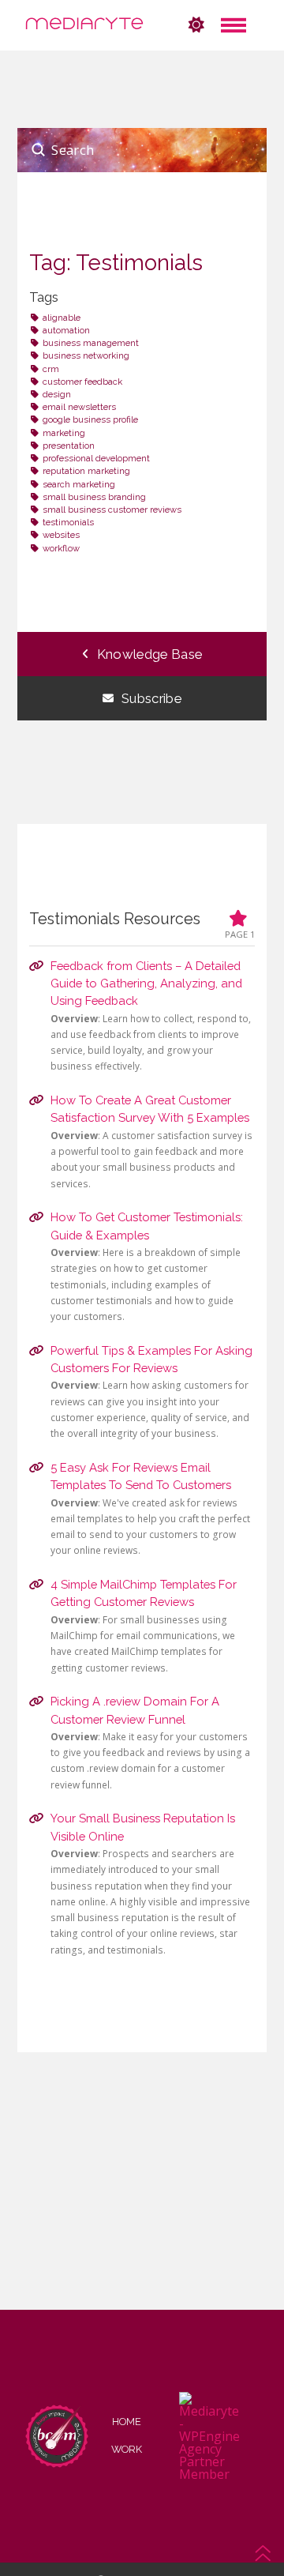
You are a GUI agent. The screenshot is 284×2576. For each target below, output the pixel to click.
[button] (234, 25)
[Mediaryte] (84, 26)
